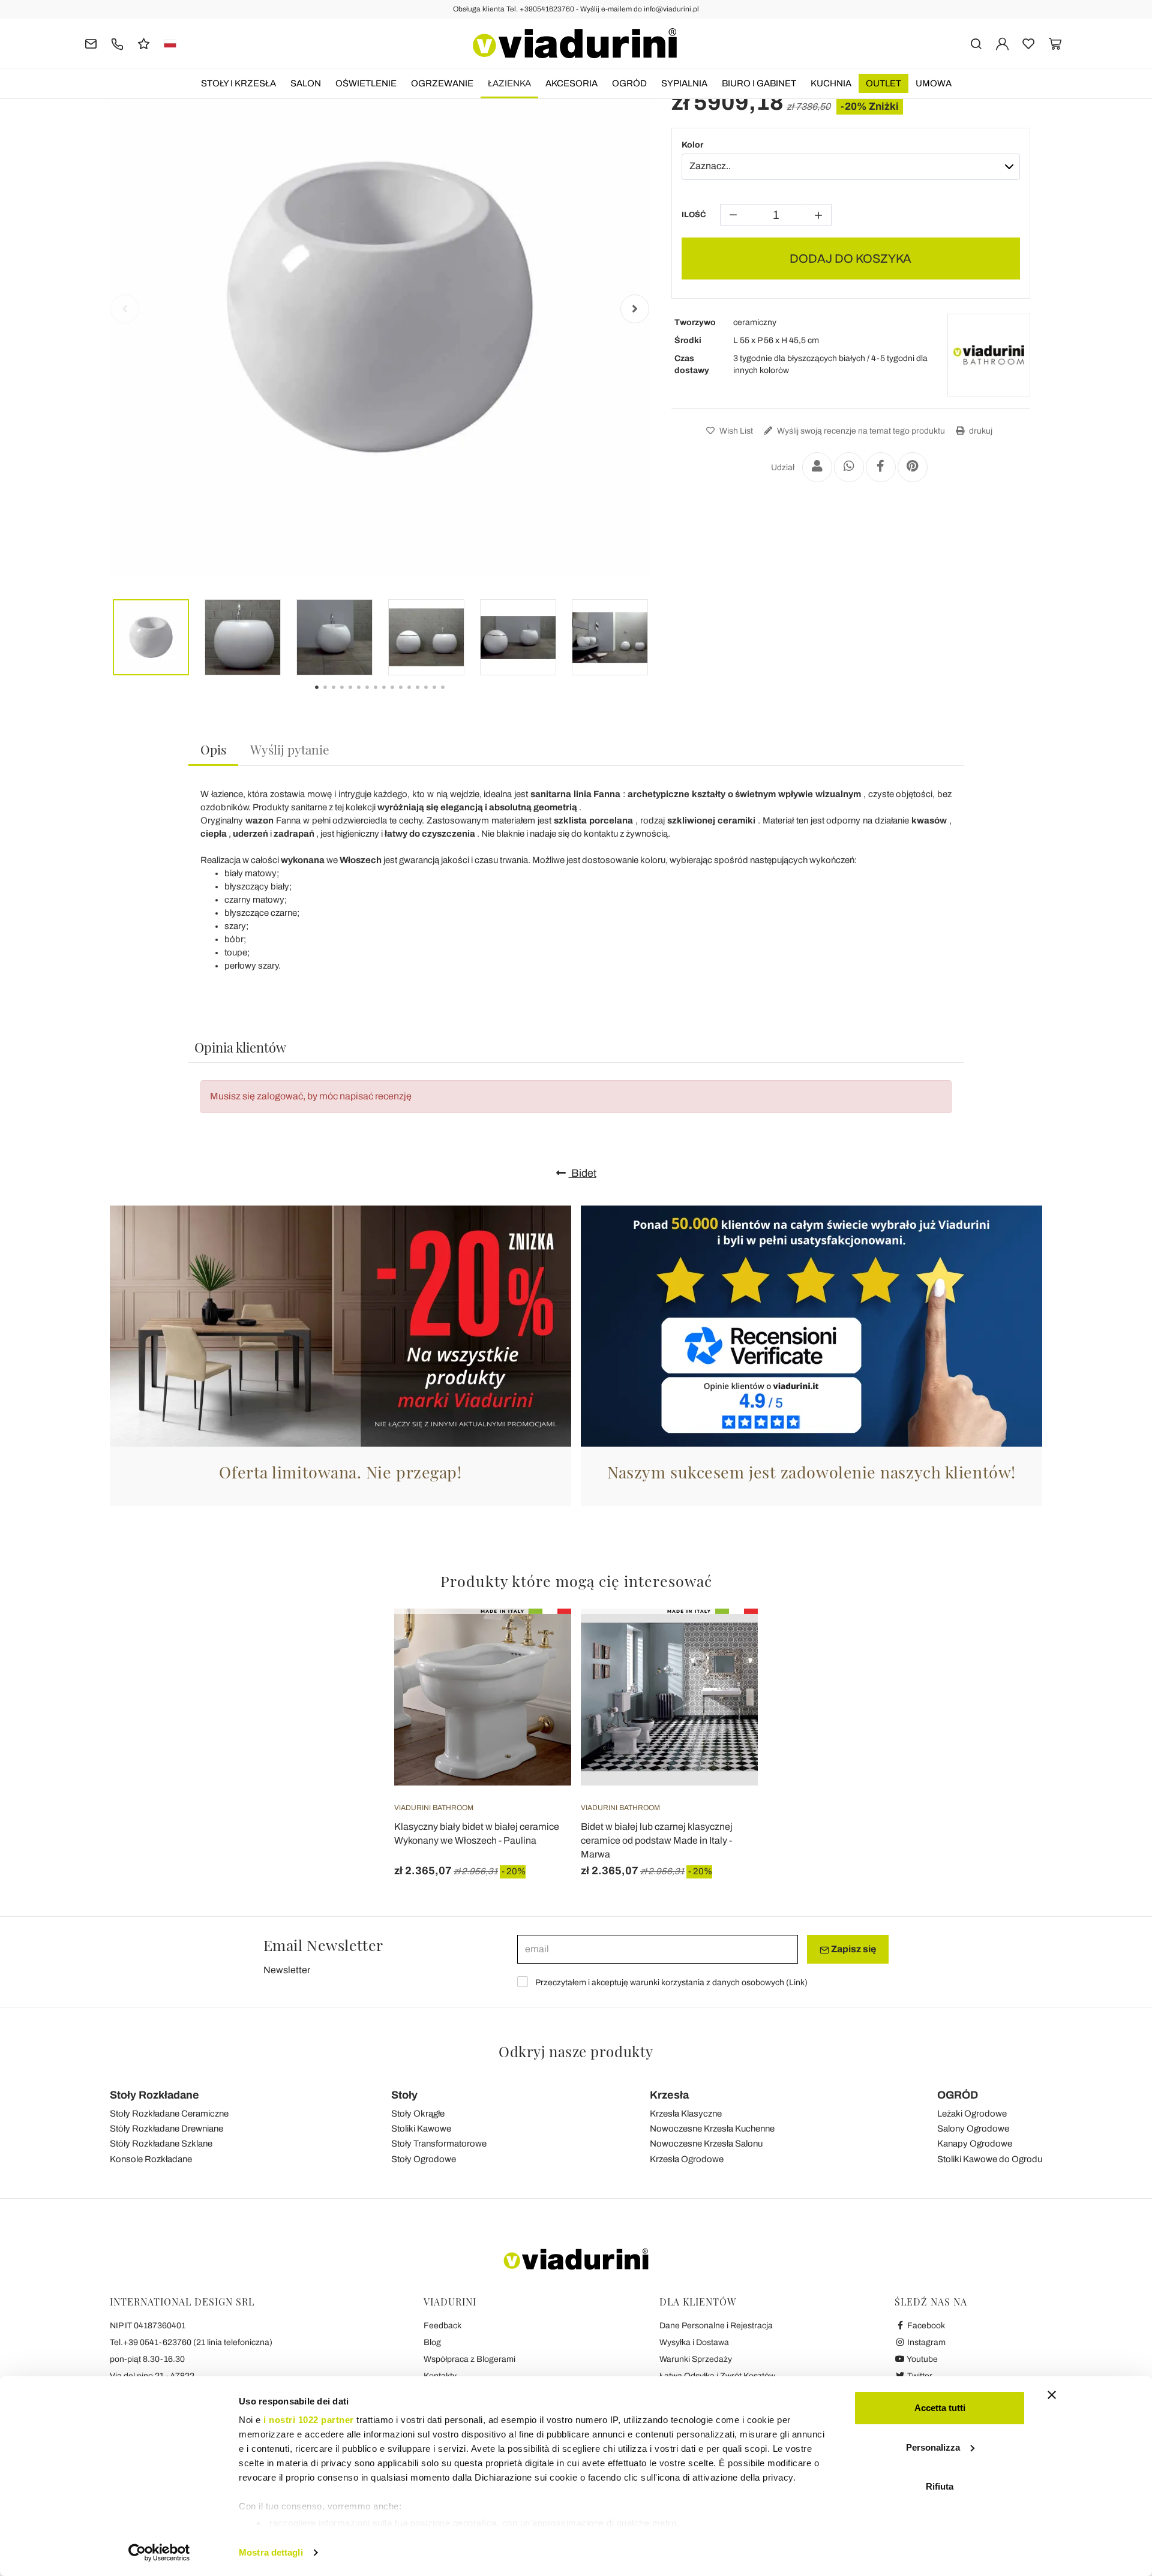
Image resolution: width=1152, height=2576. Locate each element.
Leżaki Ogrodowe (972, 2114)
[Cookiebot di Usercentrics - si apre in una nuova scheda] (159, 2553)
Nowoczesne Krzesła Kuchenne (712, 2129)
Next (635, 309)
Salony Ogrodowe (973, 2129)
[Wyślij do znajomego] (817, 467)
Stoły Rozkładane (154, 2095)
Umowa (934, 83)
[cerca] (976, 43)
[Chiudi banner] (1052, 2395)
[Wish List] (541, 1668)
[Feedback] (144, 43)
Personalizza (933, 2447)
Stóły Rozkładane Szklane (161, 2144)
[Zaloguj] (1002, 43)
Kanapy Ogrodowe (975, 2144)
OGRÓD (629, 83)
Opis (213, 749)
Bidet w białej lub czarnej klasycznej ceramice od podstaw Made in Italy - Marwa (657, 1840)
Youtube (922, 2359)
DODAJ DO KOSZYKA (850, 258)
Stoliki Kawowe (421, 2129)
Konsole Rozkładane (151, 2159)
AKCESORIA (571, 83)
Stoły (404, 2095)
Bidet (583, 1173)
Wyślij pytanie (290, 749)
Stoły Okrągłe (418, 2114)
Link (797, 1983)
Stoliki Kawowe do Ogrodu (990, 2159)
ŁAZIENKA (509, 83)
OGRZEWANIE (442, 83)
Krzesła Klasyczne (686, 2114)
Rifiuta (940, 2486)
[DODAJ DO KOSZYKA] (541, 1639)
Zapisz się (853, 1949)
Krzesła (669, 2095)
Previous (125, 309)
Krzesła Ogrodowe (687, 2159)
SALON (306, 83)
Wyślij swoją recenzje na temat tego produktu (860, 431)
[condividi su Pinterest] (913, 467)
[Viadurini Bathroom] (989, 355)
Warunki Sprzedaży (696, 2359)
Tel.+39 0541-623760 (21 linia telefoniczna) (191, 2342)
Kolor (692, 145)
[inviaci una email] (91, 43)
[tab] (213, 750)
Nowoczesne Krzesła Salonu (706, 2144)
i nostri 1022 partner (309, 2420)
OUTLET (883, 83)
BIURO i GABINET (759, 83)
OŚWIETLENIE (366, 83)
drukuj (980, 431)
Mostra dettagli (271, 2552)
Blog (432, 2342)
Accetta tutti (940, 2408)
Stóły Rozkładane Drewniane (166, 2129)
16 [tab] (453, 696)
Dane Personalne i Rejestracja (716, 2326)
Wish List (735, 431)
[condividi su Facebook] (881, 467)
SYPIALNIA (684, 83)
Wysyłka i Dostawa (694, 2342)
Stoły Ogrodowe (424, 2159)
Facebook (925, 2326)
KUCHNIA (831, 83)
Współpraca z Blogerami (469, 2359)
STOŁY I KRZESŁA (238, 83)
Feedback (442, 2326)
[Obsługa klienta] (117, 43)
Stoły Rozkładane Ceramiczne (169, 2114)
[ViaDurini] (575, 43)
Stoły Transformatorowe (439, 2144)
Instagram (925, 2342)
